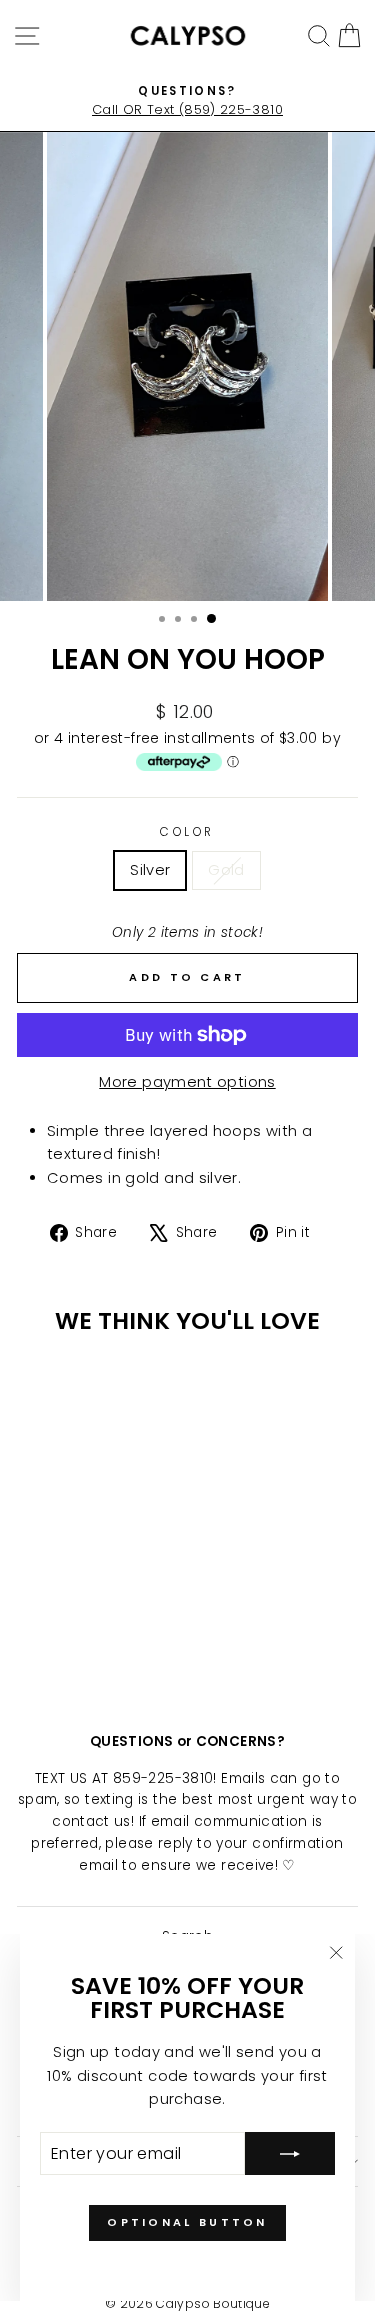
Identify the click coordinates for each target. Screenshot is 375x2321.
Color (187, 832)
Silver (150, 870)
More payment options (187, 1082)
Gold (226, 870)
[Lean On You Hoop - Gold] (93, 1645)
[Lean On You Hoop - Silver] (70, 1645)
